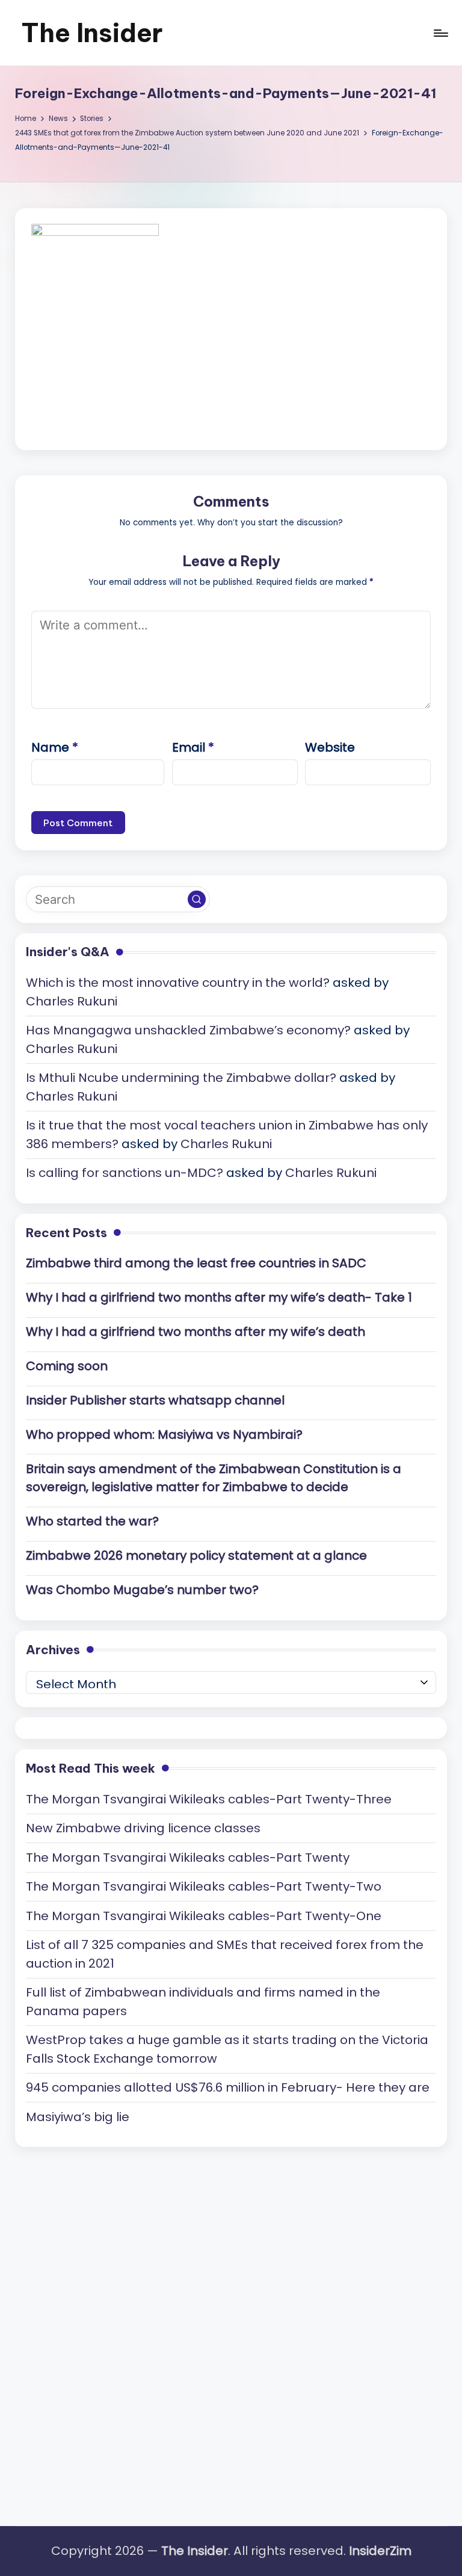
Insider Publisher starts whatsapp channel (155, 1400)
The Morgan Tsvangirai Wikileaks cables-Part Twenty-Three (209, 1799)
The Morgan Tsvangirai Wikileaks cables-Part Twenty (188, 1858)
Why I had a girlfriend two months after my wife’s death (196, 1332)
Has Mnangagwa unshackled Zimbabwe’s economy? (188, 1030)
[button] (197, 900)
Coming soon (67, 1366)
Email (193, 747)
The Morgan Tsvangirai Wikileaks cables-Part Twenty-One (204, 1916)
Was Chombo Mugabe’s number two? (142, 1590)
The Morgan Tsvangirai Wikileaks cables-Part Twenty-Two (204, 1886)
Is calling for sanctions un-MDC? (125, 1173)
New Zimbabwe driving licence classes (143, 1828)
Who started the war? (92, 1521)
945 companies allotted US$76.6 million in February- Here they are (228, 2087)
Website (330, 747)
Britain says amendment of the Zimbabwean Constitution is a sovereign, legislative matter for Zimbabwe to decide (214, 1478)
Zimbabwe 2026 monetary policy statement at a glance (196, 1555)
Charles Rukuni (72, 1001)
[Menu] (440, 33)
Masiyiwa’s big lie (78, 2117)
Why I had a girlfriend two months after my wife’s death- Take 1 (219, 1297)
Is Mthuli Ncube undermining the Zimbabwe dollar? (181, 1078)
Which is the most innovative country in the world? (178, 983)
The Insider (92, 33)
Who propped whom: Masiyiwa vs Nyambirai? (164, 1435)
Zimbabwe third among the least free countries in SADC (196, 1263)
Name (55, 747)
